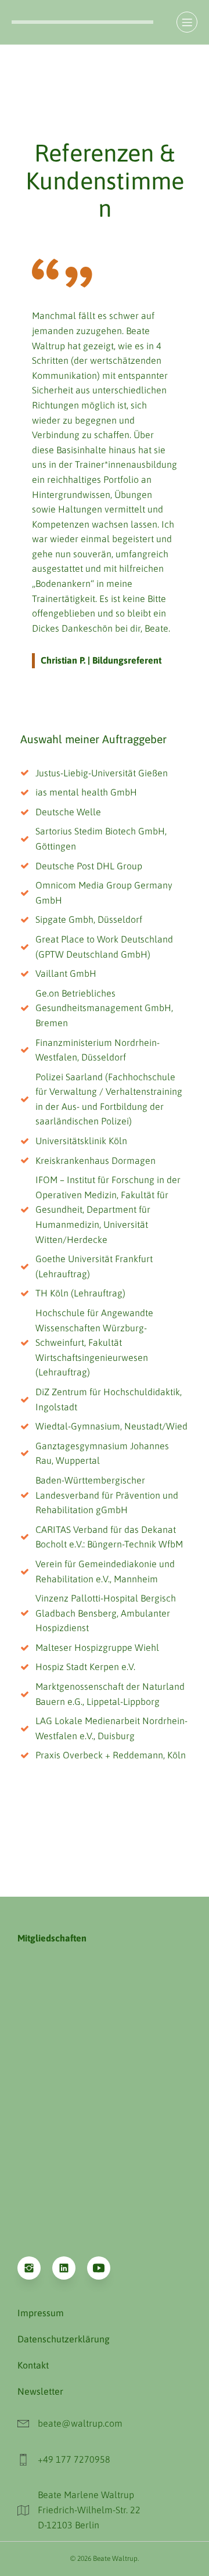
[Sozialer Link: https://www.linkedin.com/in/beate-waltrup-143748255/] (70, 2268)
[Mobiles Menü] (187, 22)
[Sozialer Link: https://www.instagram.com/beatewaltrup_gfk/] (35, 2268)
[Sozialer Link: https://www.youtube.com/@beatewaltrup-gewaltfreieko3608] (105, 2268)
